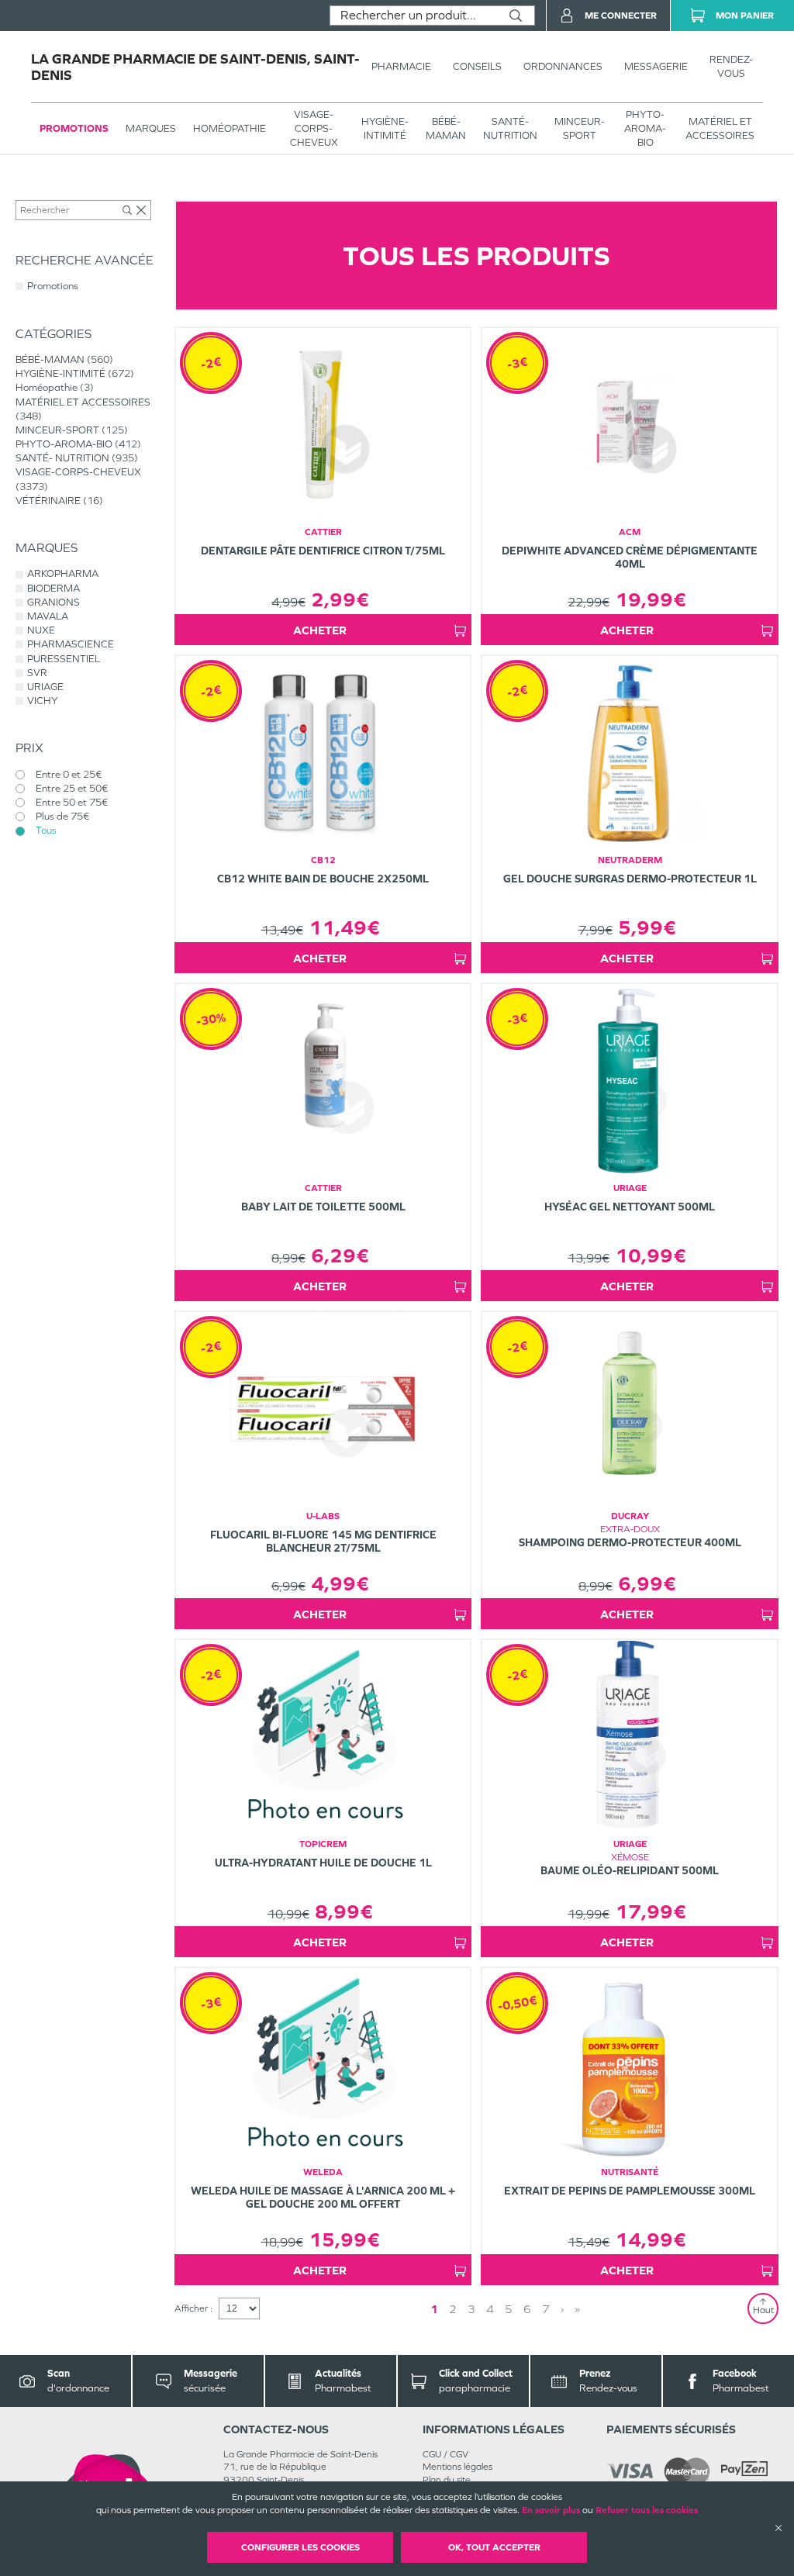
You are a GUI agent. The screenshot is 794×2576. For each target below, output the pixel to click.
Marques (151, 128)
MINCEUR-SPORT (580, 128)
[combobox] (414, 16)
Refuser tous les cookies (647, 2510)
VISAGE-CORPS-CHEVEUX (314, 128)
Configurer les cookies (300, 2547)
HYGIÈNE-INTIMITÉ (385, 128)
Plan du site (447, 2480)
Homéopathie (230, 128)
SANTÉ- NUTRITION (510, 128)
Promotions (74, 128)
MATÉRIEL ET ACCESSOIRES (720, 128)
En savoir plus (551, 2510)
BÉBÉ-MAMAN (446, 128)
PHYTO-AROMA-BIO (645, 128)
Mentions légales (457, 2467)
